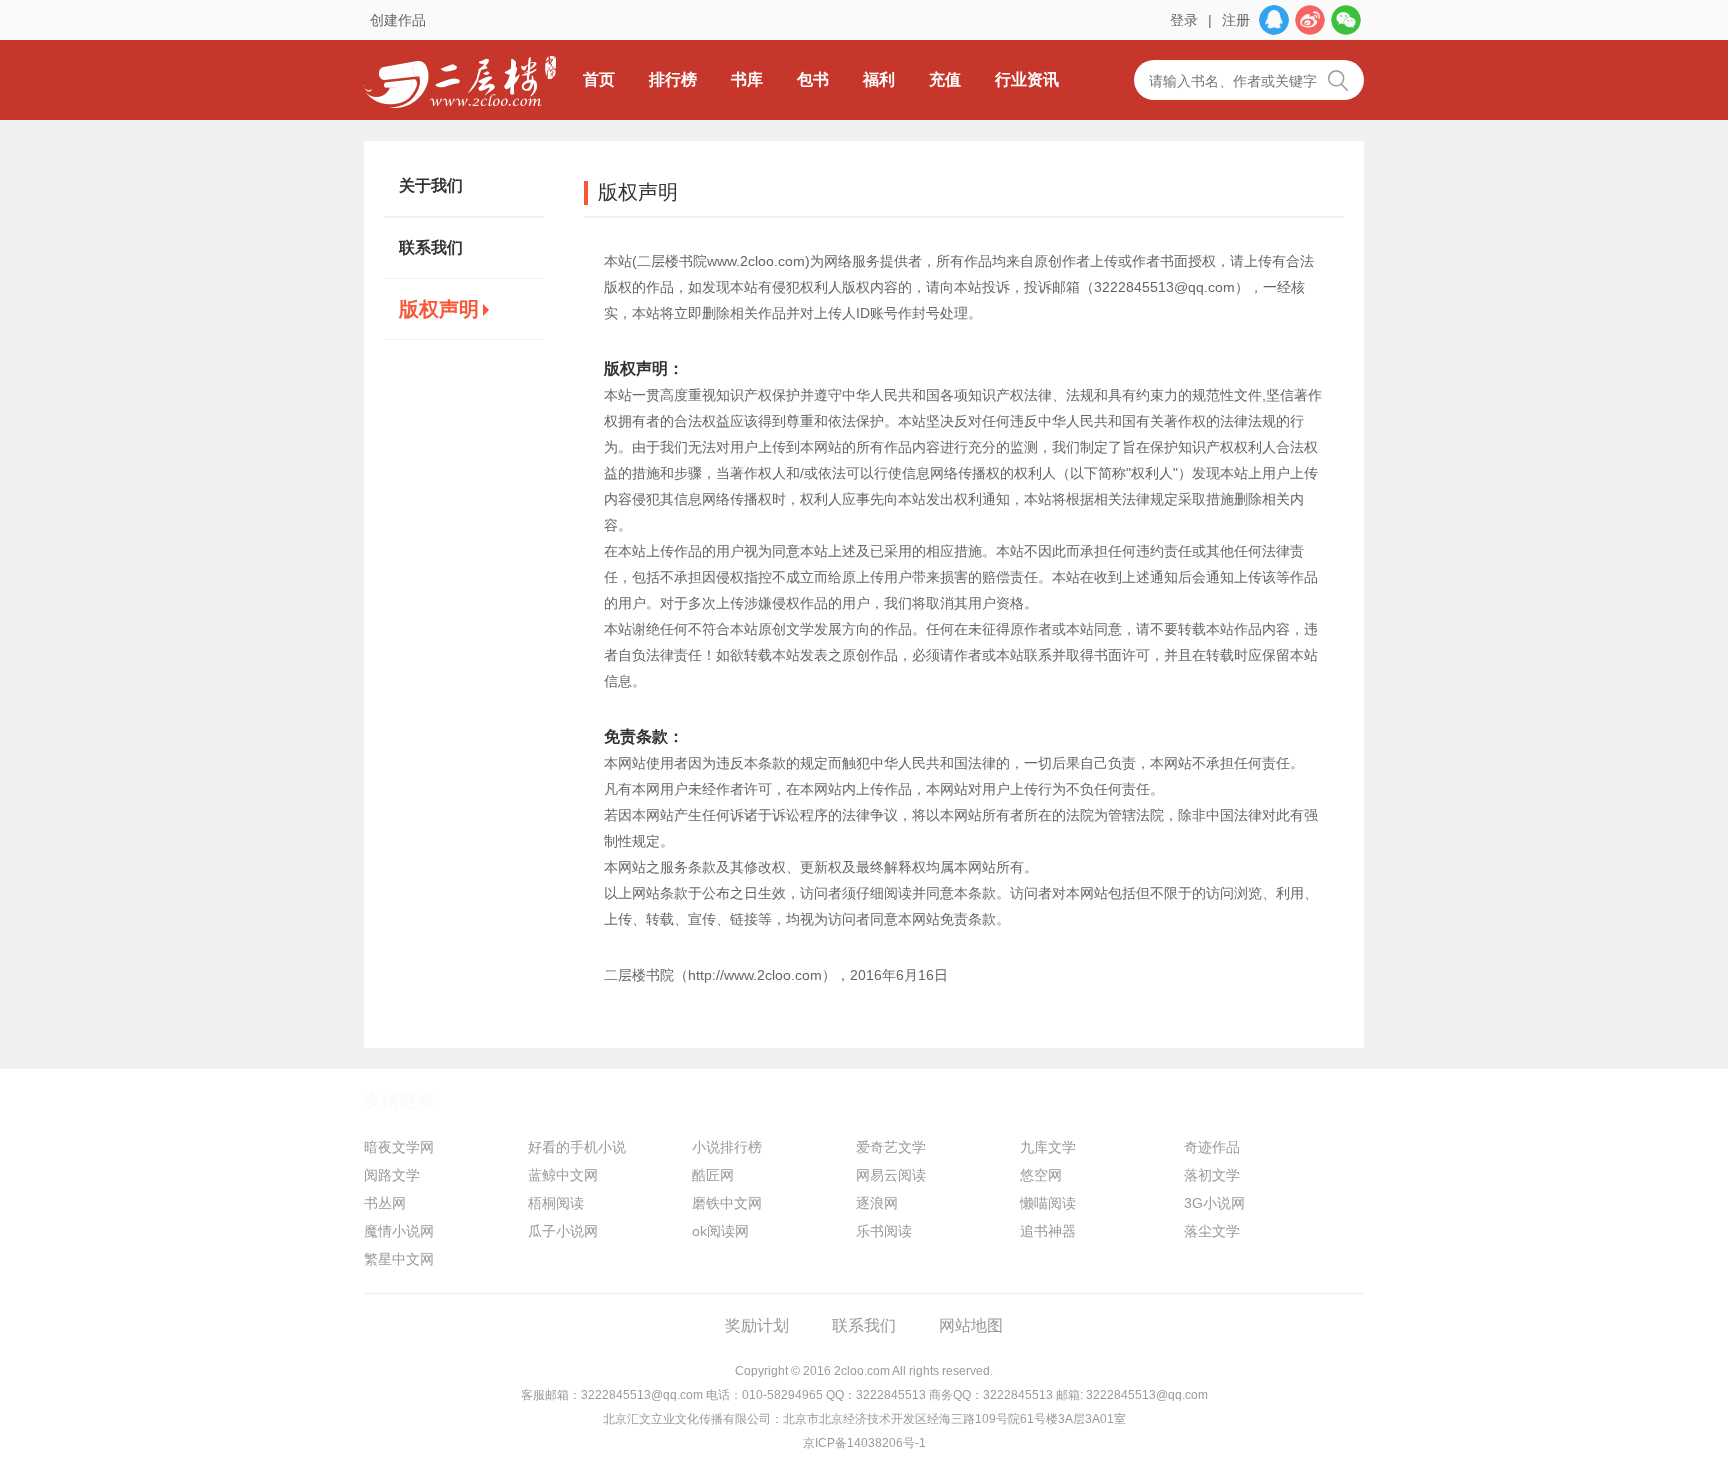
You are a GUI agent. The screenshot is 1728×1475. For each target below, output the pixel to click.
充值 (945, 79)
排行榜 (673, 79)
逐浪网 (877, 1203)
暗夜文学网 (399, 1147)
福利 (879, 79)
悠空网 (1041, 1175)
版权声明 (439, 309)
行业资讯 (1027, 79)
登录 (1184, 20)
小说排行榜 (727, 1147)
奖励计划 (757, 1325)
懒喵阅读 (1048, 1203)
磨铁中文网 (727, 1203)
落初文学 (1212, 1175)
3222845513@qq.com (642, 1395)
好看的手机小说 (577, 1147)
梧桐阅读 (556, 1203)
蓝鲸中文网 (563, 1175)
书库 (747, 79)
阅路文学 (392, 1175)
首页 (599, 79)
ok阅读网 (720, 1231)
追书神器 (1048, 1231)
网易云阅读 (891, 1175)
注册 (1236, 20)
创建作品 (398, 20)
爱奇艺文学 (891, 1147)
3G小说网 (1214, 1203)
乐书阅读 (884, 1231)
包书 (813, 79)
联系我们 (431, 247)
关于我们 (431, 185)
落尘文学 (1212, 1231)
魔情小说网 (399, 1231)
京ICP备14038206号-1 (864, 1443)
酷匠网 (713, 1175)
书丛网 (385, 1203)
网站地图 (971, 1325)
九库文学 (1048, 1147)
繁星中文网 (399, 1259)
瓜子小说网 (563, 1231)
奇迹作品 (1212, 1147)
